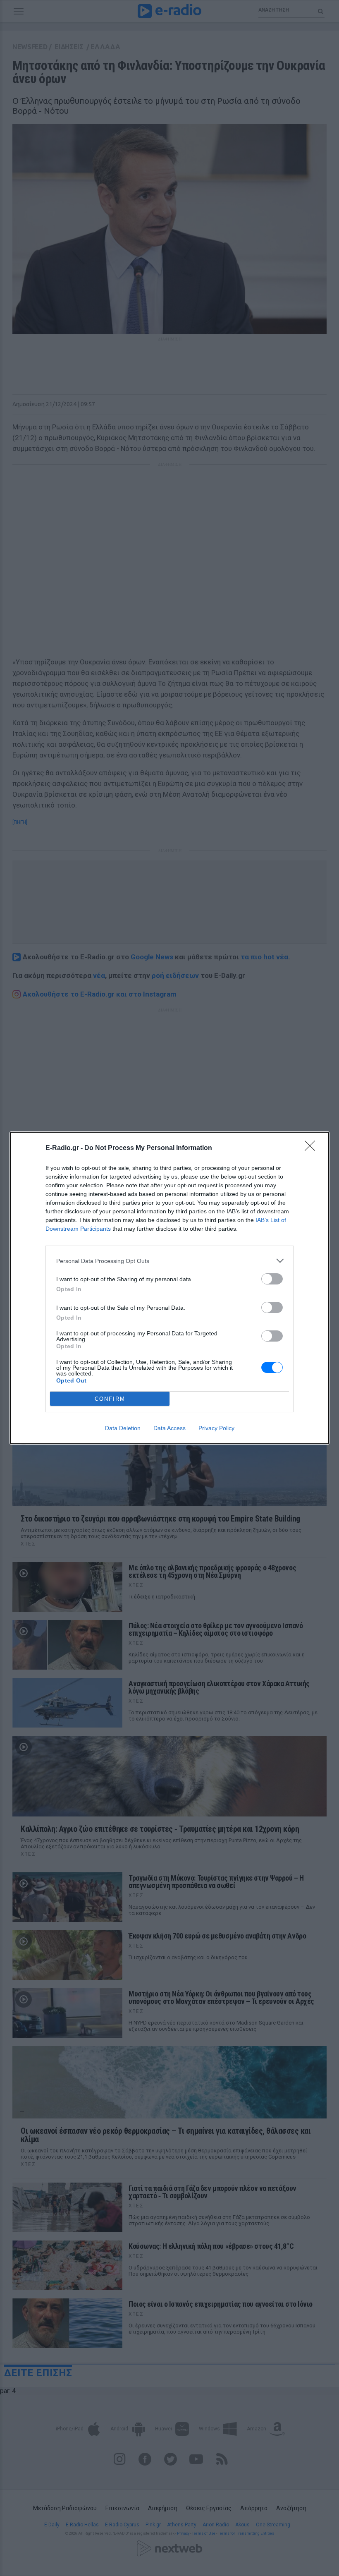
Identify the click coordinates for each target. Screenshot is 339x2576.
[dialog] (169, 1288)
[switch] (272, 1279)
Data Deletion (123, 1428)
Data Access (169, 1428)
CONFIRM (110, 1399)
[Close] (313, 1148)
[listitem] (169, 1261)
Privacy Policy (216, 1428)
